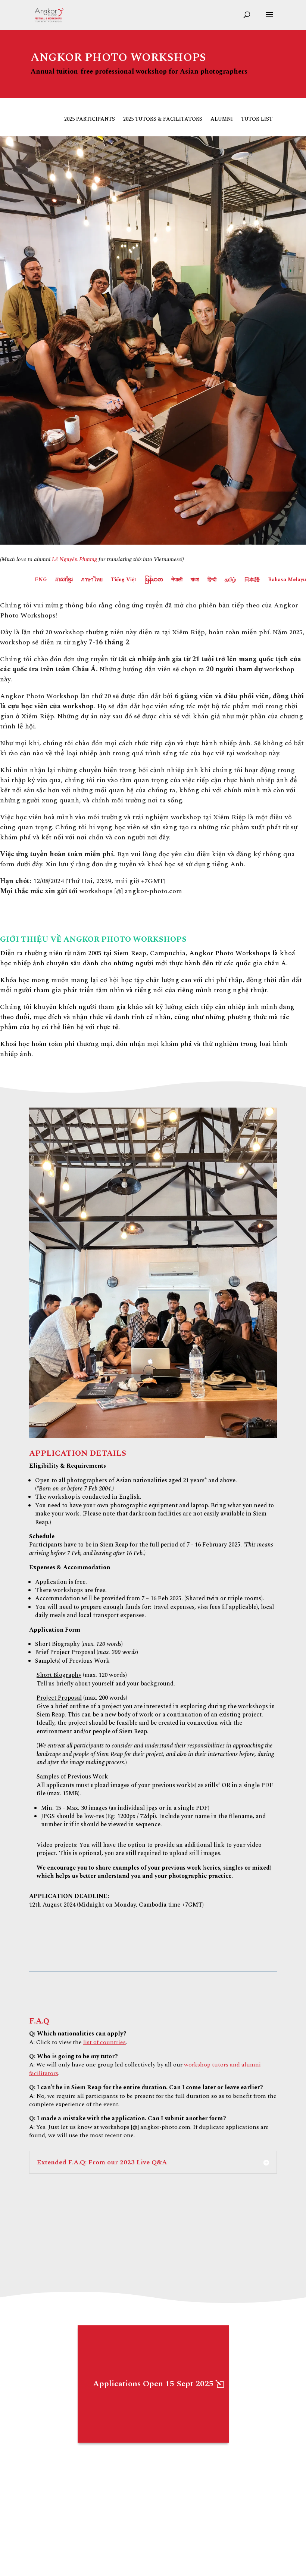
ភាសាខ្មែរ (64, 580)
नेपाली (177, 580)
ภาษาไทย (92, 580)
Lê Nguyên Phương (74, 559)
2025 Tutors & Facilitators (163, 120)
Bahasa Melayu (287, 580)
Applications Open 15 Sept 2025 (153, 2384)
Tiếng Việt (124, 580)
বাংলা (195, 580)
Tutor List (257, 120)
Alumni (222, 120)
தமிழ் (230, 580)
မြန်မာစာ (154, 580)
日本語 (252, 580)
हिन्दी (212, 580)
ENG (41, 580)
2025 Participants (90, 120)
